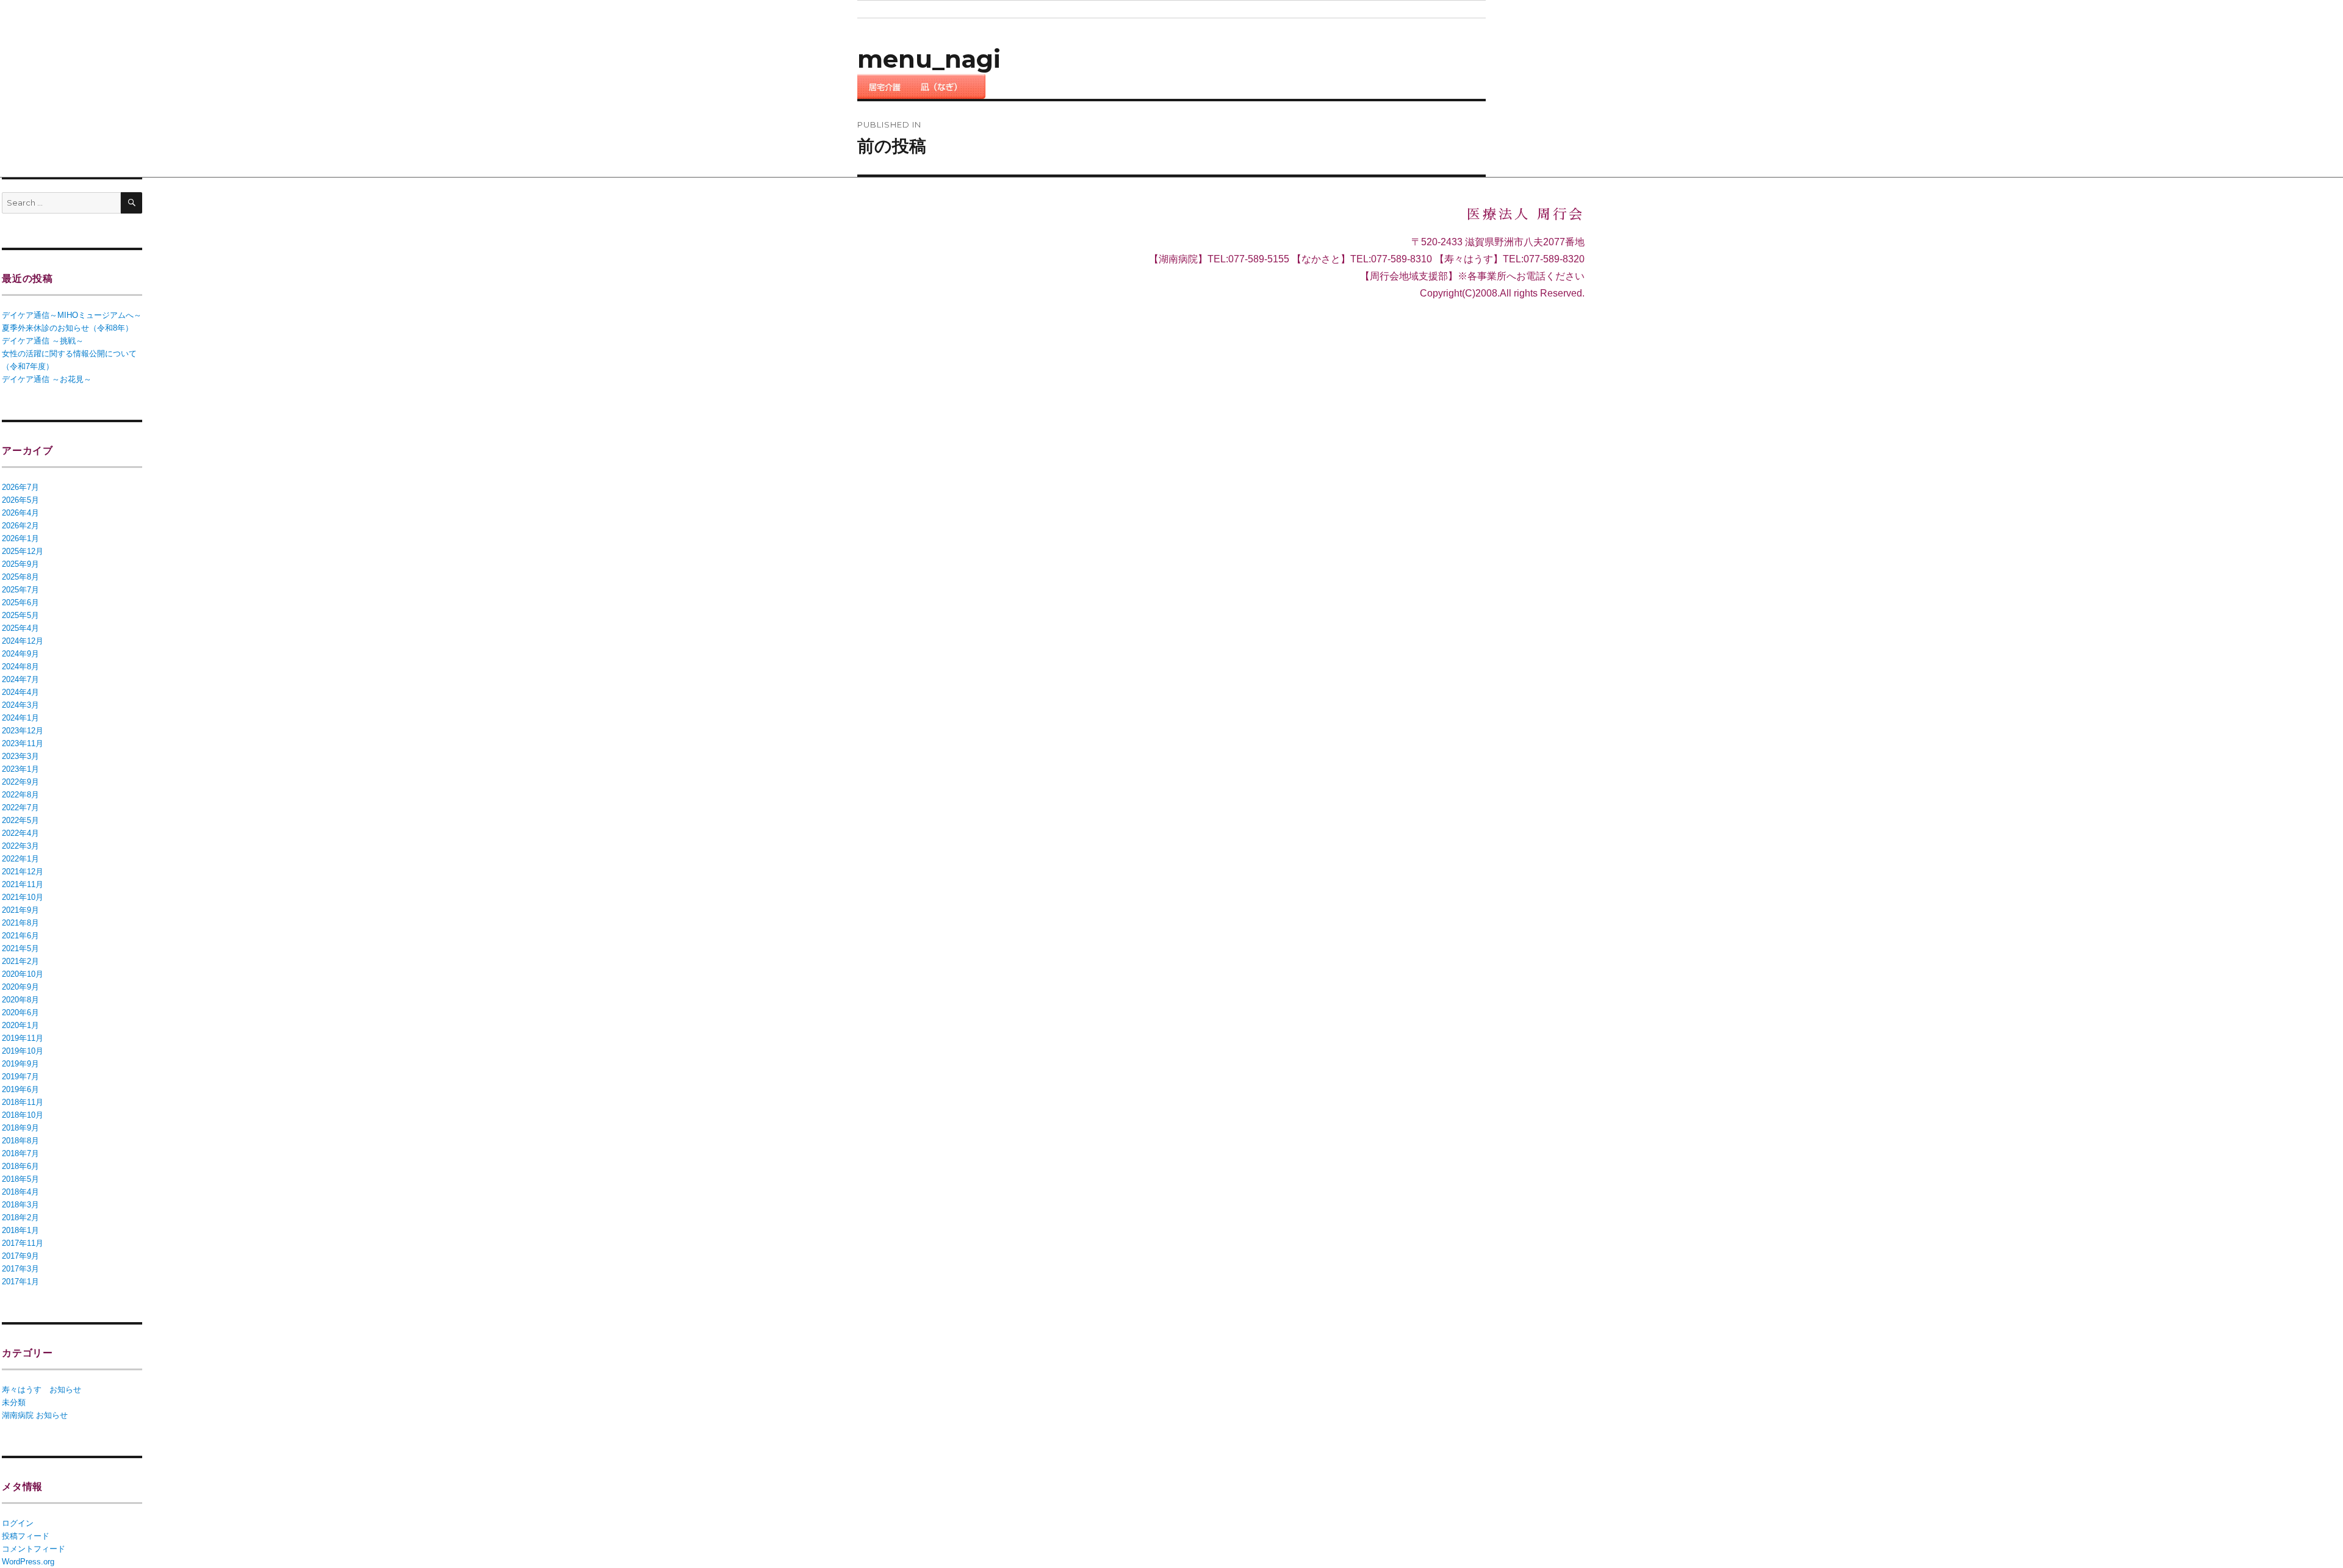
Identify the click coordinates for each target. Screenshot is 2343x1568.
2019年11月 (23, 1038)
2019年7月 (20, 1077)
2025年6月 (20, 602)
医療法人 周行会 (1526, 215)
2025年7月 (20, 590)
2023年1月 (20, 769)
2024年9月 (20, 654)
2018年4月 (20, 1192)
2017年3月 (20, 1269)
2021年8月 (20, 923)
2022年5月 (20, 820)
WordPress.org (28, 1562)
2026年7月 (20, 487)
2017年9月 (20, 1256)
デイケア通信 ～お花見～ (47, 379)
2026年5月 (20, 500)
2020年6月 (20, 1012)
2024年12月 (23, 641)
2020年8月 (20, 1000)
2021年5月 (20, 948)
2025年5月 (20, 615)
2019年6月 (20, 1089)
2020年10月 (23, 974)
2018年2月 (20, 1217)
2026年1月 (20, 538)
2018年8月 (20, 1141)
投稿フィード (26, 1536)
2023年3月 (20, 756)
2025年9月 (20, 564)
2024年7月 (20, 679)
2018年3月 (20, 1205)
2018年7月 (20, 1153)
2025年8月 (20, 577)
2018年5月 (20, 1179)
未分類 (14, 1402)
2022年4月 (20, 833)
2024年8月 (20, 667)
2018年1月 (20, 1230)
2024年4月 (20, 692)
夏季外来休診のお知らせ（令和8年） (67, 328)
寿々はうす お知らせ (41, 1390)
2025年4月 (20, 628)
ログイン (18, 1523)
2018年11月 (23, 1102)
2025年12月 (23, 551)
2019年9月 (20, 1064)
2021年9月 (20, 910)
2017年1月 (20, 1282)
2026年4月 (20, 513)
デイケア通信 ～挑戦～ (43, 341)
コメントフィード (34, 1549)
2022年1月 (20, 859)
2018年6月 (20, 1166)
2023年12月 (23, 731)
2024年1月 (20, 718)
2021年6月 (20, 936)
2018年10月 (23, 1115)
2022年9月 (20, 782)
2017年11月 (23, 1243)
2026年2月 (20, 526)
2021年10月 (23, 897)
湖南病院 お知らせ (35, 1415)
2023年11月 (23, 743)
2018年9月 (20, 1128)
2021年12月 (23, 872)
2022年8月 (20, 795)
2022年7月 (20, 807)
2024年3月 (20, 705)
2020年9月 (20, 987)
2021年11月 (23, 884)
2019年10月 (23, 1051)
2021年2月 (20, 961)
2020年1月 (20, 1025)
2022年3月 (20, 846)
